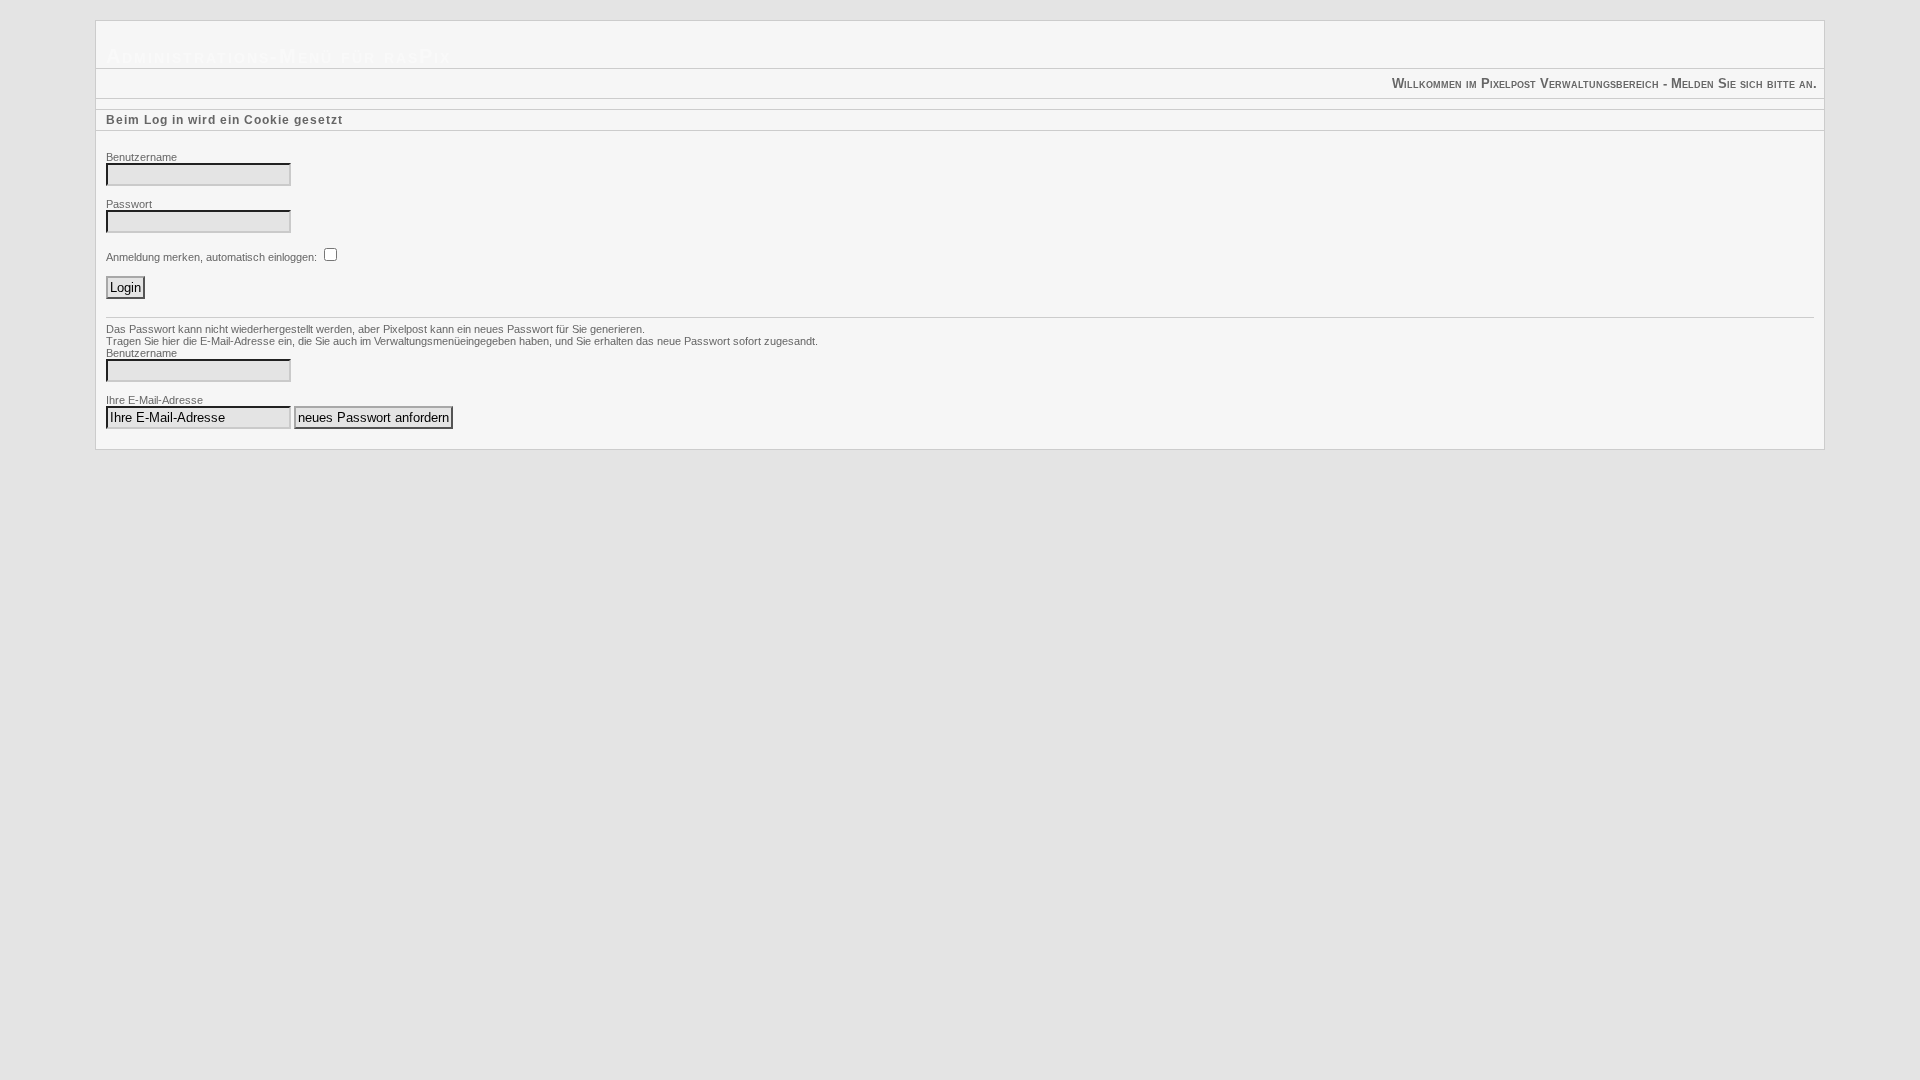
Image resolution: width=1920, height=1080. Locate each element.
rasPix (417, 56)
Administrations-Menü (219, 56)
